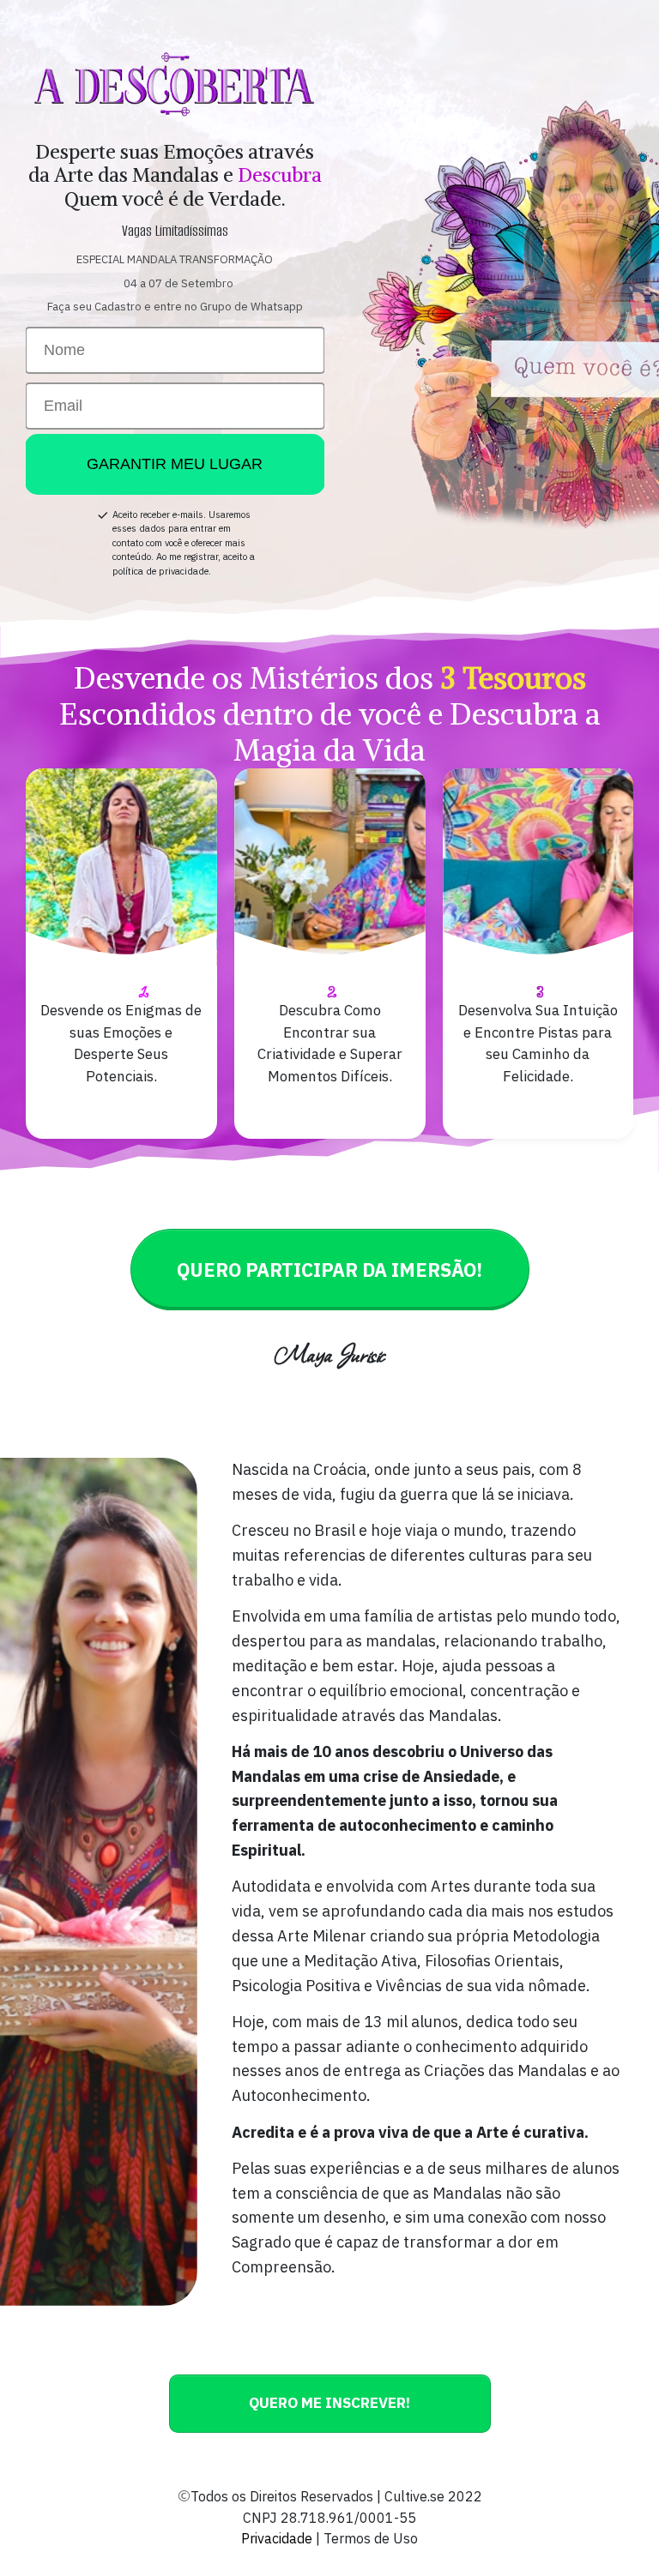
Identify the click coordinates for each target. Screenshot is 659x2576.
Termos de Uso (371, 2538)
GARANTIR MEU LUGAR (175, 464)
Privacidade (277, 2538)
